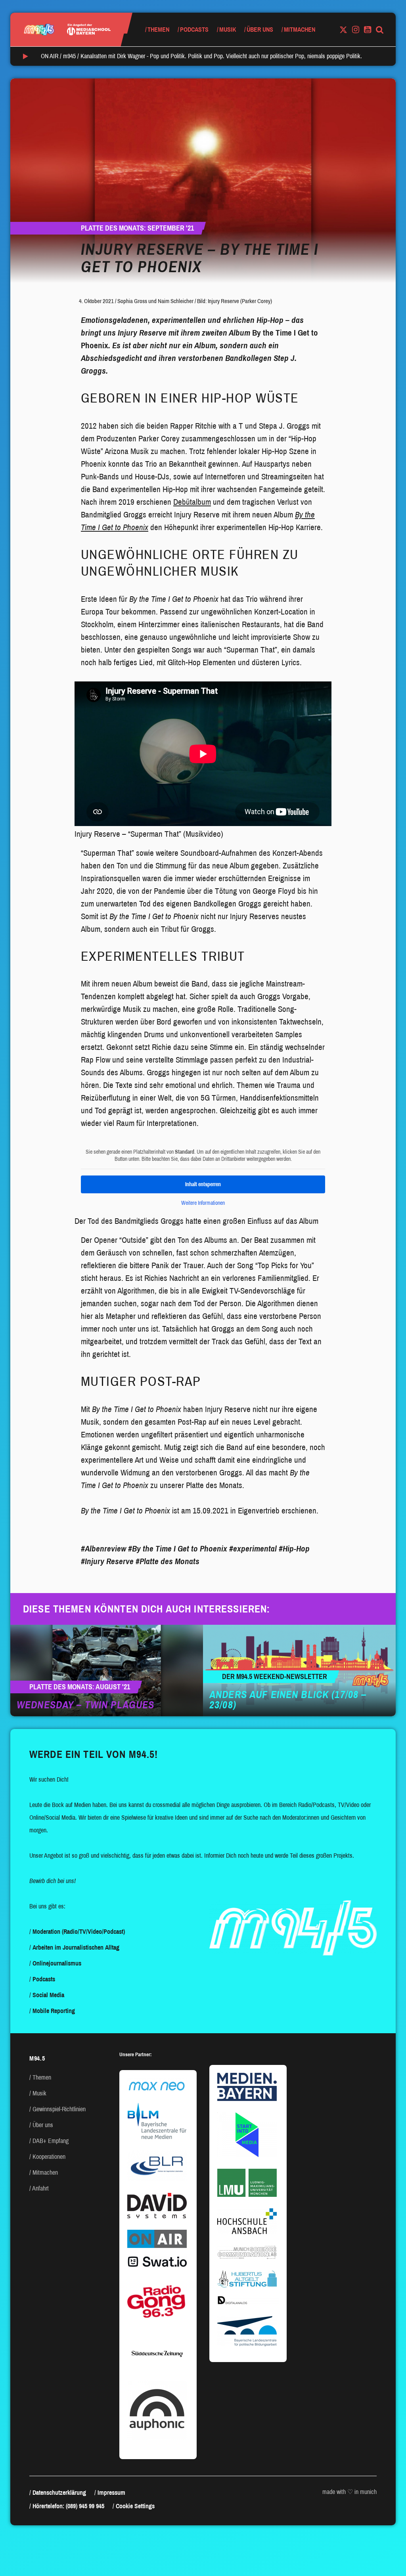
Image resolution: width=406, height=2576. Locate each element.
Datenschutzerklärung (59, 2493)
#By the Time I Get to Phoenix (178, 1549)
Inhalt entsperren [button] (203, 1184)
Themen (158, 30)
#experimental (253, 1549)
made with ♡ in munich (350, 2492)
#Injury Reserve (107, 1561)
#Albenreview (103, 1549)
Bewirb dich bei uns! (53, 1881)
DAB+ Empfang (51, 2141)
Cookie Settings (135, 2506)
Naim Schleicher (176, 301)
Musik (228, 30)
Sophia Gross (132, 301)
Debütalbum (192, 502)
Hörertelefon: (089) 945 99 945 (68, 2506)
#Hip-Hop (294, 1549)
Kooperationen (49, 2157)
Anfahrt (40, 2188)
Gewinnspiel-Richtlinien (59, 2109)
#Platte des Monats (168, 1561)
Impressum (111, 2493)
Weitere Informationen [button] (203, 1203)
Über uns (260, 30)
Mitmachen (300, 30)
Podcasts (194, 30)
